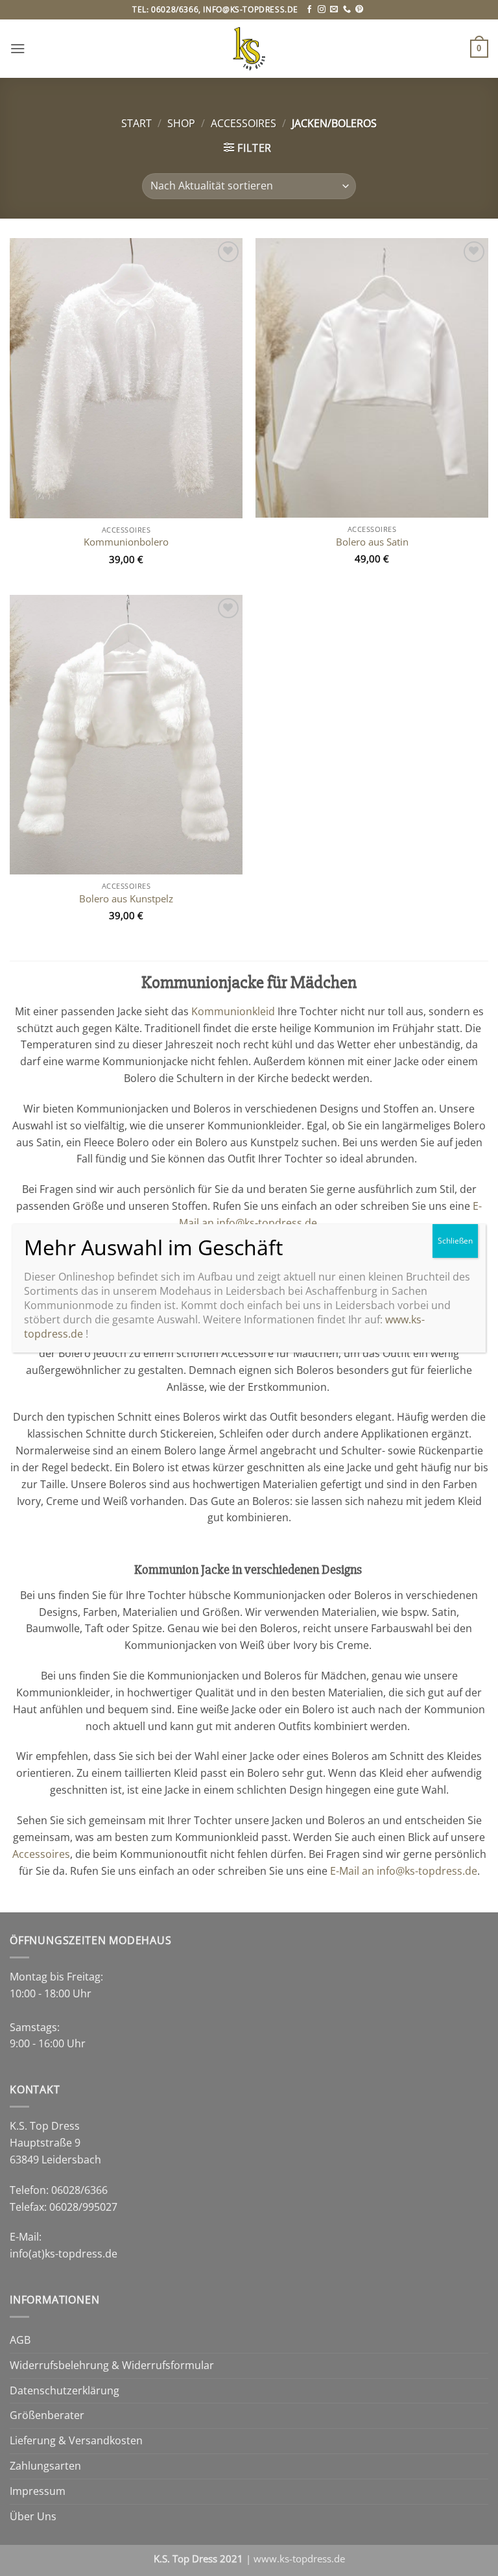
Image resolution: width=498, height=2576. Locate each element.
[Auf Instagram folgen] (322, 10)
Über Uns (33, 2516)
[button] (18, 48)
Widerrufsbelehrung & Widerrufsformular (112, 2365)
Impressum (38, 2491)
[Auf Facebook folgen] (309, 10)
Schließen (455, 1241)
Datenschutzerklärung (65, 2390)
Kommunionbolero (126, 542)
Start (136, 123)
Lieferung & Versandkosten (76, 2440)
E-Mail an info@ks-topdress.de (404, 1871)
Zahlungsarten (45, 2466)
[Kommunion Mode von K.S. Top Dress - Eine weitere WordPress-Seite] (249, 49)
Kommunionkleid (233, 1011)
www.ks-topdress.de (299, 2558)
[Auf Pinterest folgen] (359, 10)
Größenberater (47, 2415)
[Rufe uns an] (347, 10)
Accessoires (243, 123)
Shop (181, 123)
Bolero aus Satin (372, 542)
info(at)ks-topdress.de (64, 2254)
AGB (20, 2340)
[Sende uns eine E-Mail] (334, 10)
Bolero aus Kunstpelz (126, 899)
